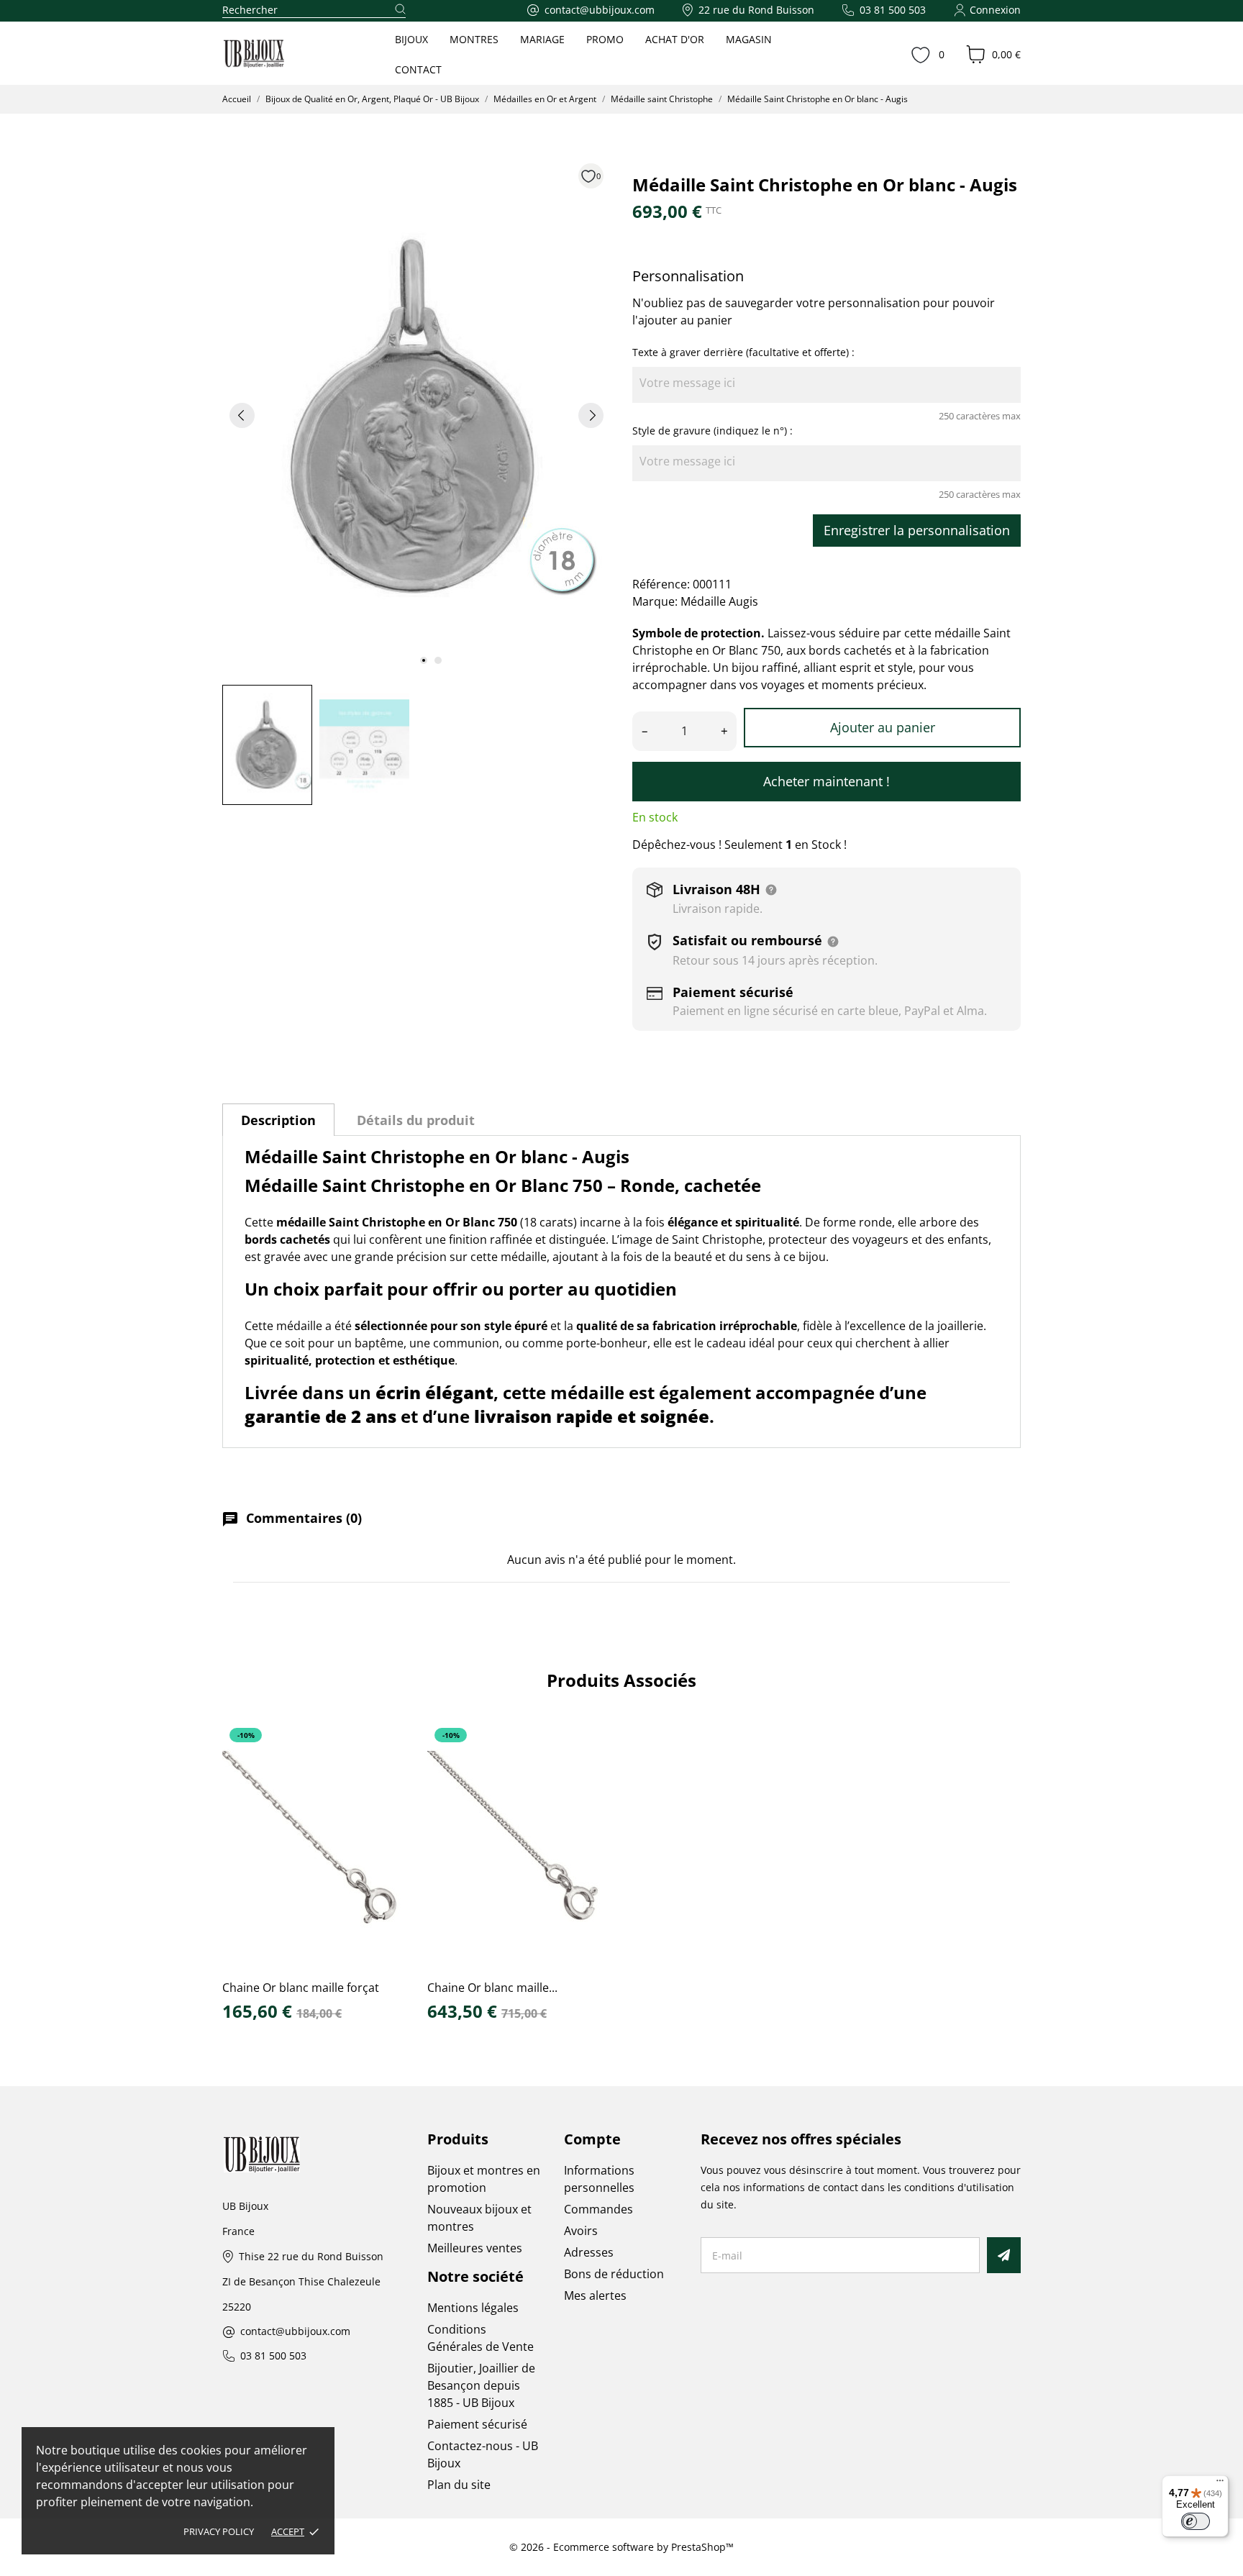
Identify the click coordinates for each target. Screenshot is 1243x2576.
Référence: (661, 584)
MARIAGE (542, 39)
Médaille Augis (719, 601)
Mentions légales (473, 2308)
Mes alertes (595, 2295)
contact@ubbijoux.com (295, 2332)
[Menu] (1220, 2484)
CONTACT (418, 69)
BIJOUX (411, 39)
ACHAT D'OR (675, 39)
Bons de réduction (614, 2274)
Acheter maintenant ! (827, 781)
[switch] (1196, 2521)
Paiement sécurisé (477, 2424)
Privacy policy (219, 2531)
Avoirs (581, 2231)
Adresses (589, 2252)
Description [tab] (278, 1120)
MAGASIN (749, 39)
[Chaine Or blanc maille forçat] (386, 1769)
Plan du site (459, 2485)
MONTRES (474, 39)
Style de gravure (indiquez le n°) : (712, 431)
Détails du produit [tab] (416, 1120)
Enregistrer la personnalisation (917, 530)
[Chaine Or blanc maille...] (591, 1769)
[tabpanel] (416, 415)
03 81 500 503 (273, 2356)
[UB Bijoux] (281, 54)
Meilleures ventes (475, 2248)
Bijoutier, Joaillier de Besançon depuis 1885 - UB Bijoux (481, 2385)
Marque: (655, 601)
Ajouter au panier (883, 727)
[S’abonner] (1004, 2255)
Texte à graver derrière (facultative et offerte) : (743, 352)
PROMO (605, 39)
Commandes (598, 2209)
